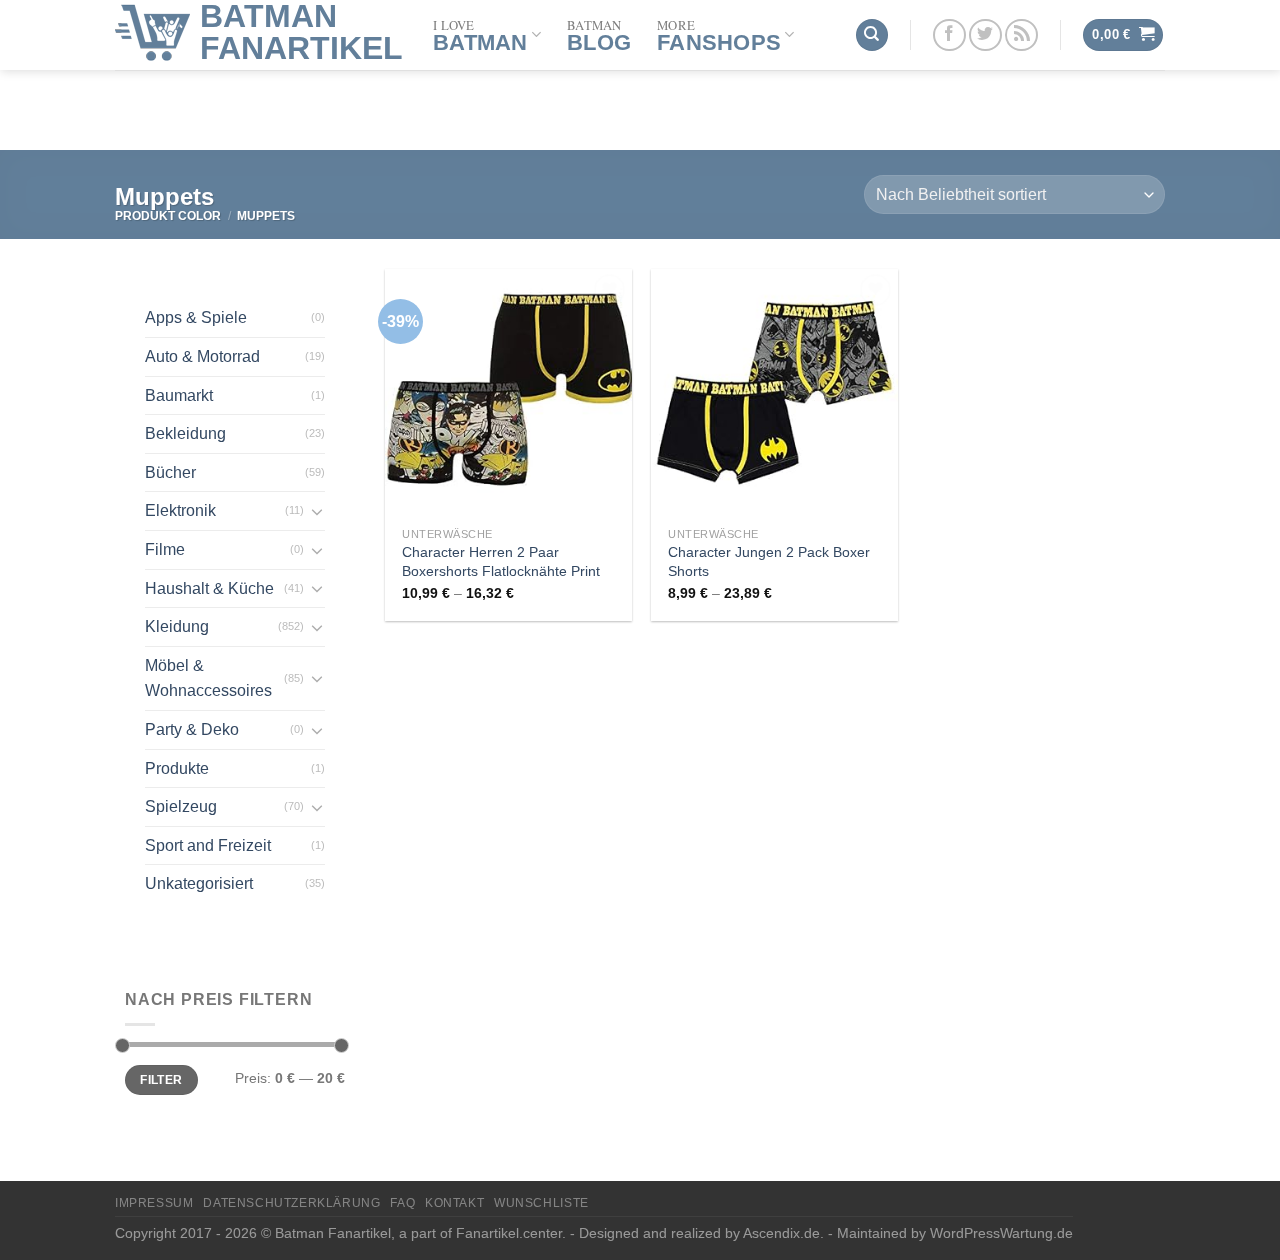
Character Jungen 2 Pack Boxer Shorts (769, 561)
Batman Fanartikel (301, 32)
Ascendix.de (781, 1233)
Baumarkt (179, 395)
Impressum (154, 1203)
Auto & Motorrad (202, 356)
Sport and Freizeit (208, 845)
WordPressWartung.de (1001, 1233)
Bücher (170, 472)
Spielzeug (181, 806)
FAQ (402, 1203)
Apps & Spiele (196, 317)
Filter (161, 1080)
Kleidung (177, 626)
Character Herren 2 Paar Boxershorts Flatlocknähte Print (501, 561)
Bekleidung (185, 433)
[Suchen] (872, 35)
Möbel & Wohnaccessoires (208, 678)
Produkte (177, 768)
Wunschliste (541, 1203)
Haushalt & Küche (209, 588)
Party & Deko (192, 729)
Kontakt (454, 1203)
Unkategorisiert (199, 883)
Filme (165, 549)
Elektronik (180, 510)
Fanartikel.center (509, 1233)
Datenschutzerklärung (291, 1203)
